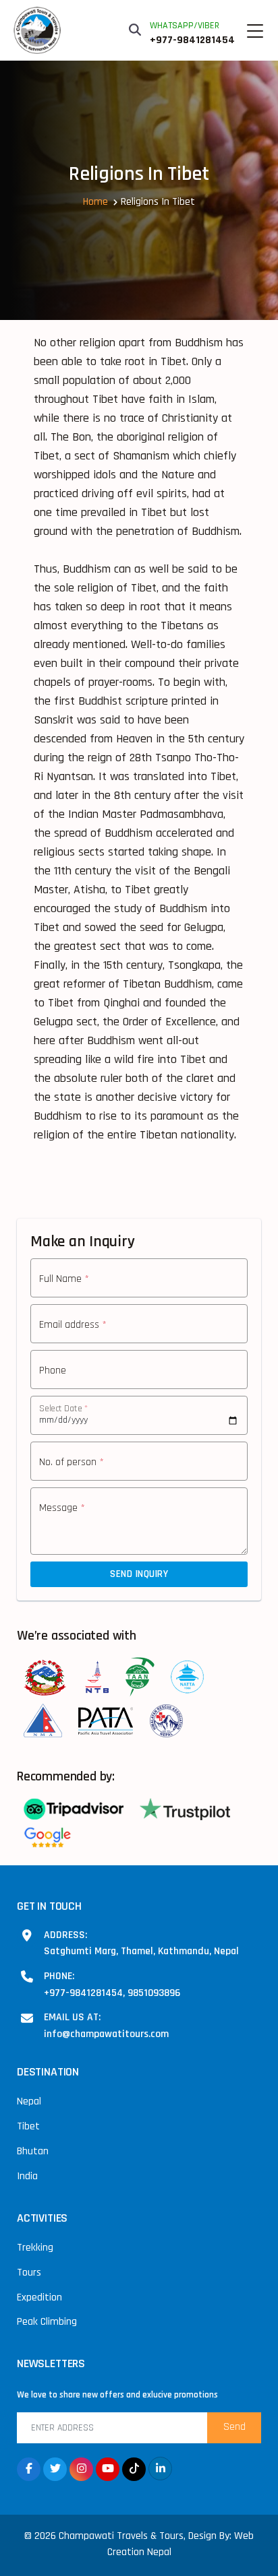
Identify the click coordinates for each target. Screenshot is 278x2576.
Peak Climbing (47, 2322)
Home (95, 202)
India (27, 2176)
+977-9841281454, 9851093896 (112, 1993)
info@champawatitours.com (106, 2034)
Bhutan (33, 2151)
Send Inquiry (139, 1574)
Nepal (29, 2101)
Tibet (28, 2126)
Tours (29, 2273)
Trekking (35, 2248)
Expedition (39, 2297)
